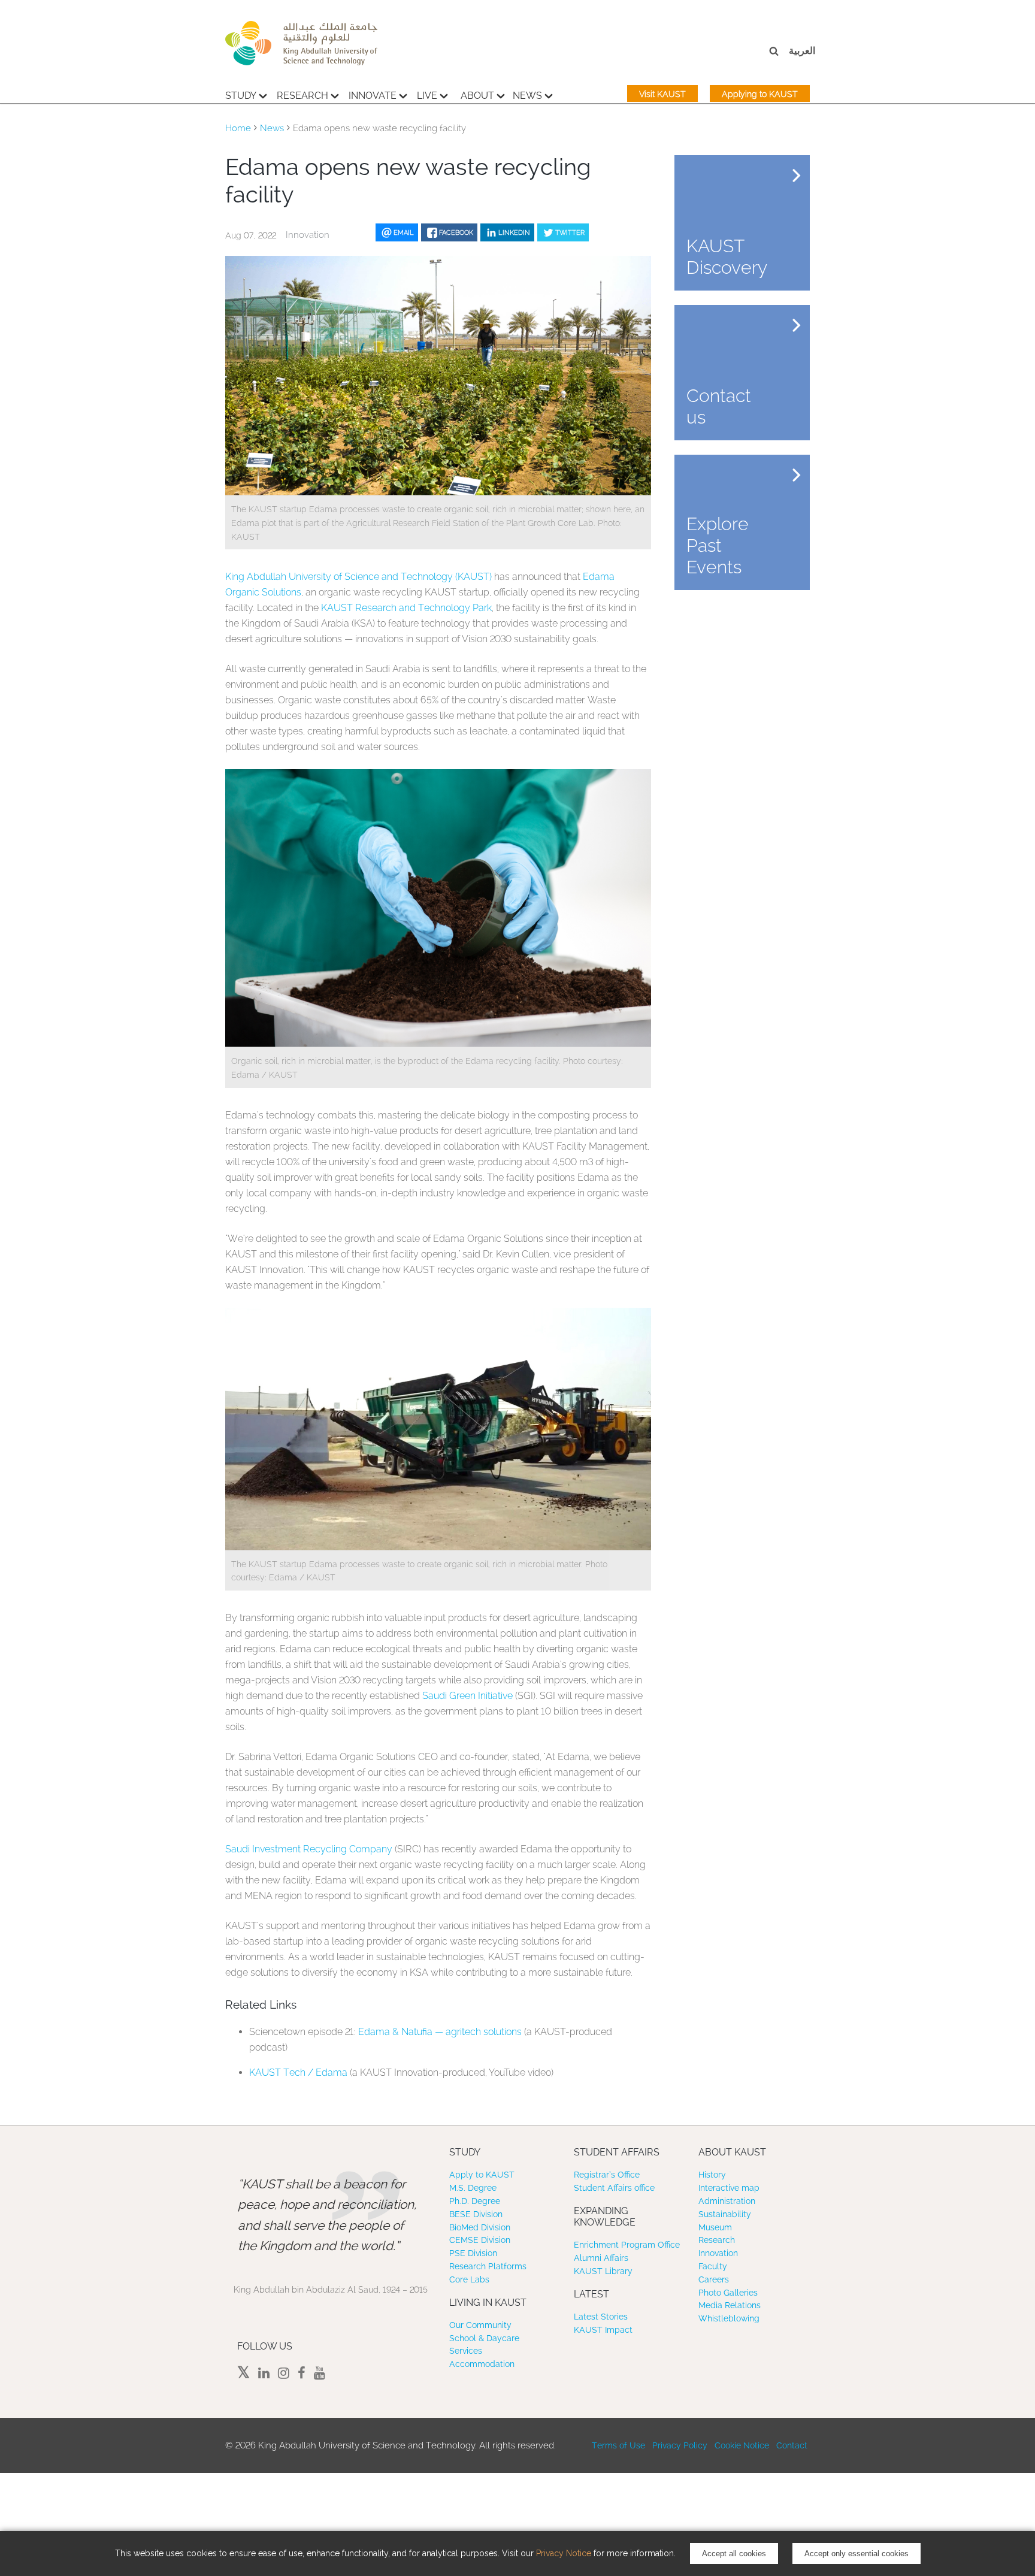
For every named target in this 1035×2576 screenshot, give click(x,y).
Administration (727, 2201)
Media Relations (730, 2305)
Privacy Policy (680, 2445)
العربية (802, 51)
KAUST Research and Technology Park (406, 608)
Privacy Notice (564, 2553)
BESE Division (476, 2214)
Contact (792, 2445)
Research (302, 96)
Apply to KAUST (482, 2175)
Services (466, 2351)
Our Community (480, 2325)
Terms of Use (618, 2445)
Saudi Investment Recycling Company (309, 1849)
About (477, 96)
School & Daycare (484, 2338)
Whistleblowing (729, 2318)
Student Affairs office (614, 2188)
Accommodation (482, 2364)
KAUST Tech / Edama (298, 2072)
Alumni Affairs (601, 2258)
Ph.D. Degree (475, 2201)
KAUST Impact (603, 2330)
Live (427, 96)
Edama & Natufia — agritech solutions (440, 2032)
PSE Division (473, 2253)
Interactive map (729, 2188)
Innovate (373, 96)
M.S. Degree (473, 2188)
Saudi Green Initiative (467, 1696)
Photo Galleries (728, 2293)
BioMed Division (480, 2227)
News (527, 96)
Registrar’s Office (607, 2175)
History (712, 2175)
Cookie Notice (742, 2445)
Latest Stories (601, 2317)
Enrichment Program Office (627, 2245)
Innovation (718, 2253)
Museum (715, 2227)
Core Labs (469, 2279)
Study (241, 96)
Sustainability (725, 2214)
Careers (714, 2279)
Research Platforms (488, 2266)
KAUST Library (603, 2271)
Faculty (713, 2266)
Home (238, 128)
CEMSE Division (480, 2240)
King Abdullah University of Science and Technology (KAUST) (358, 577)
